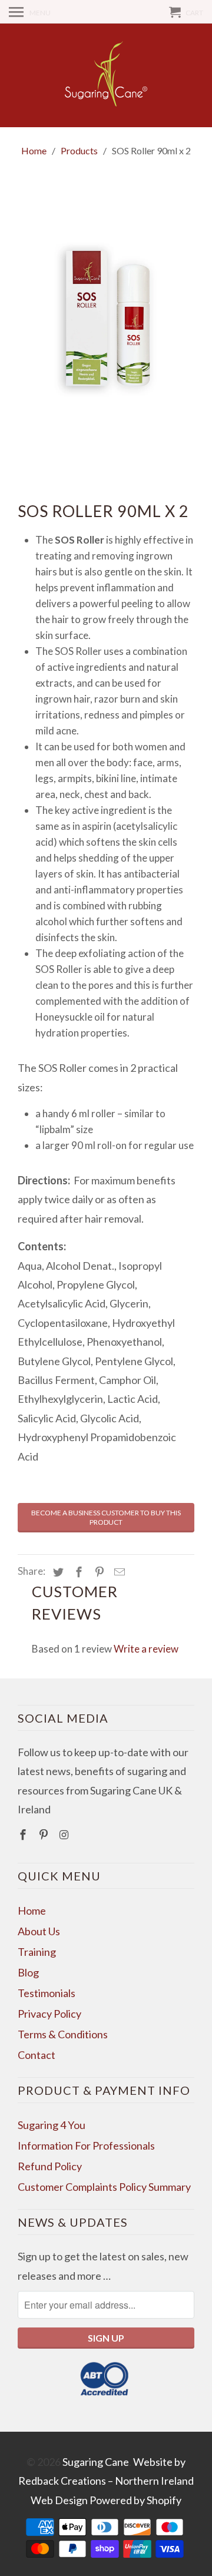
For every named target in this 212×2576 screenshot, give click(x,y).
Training (37, 1952)
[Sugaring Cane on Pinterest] (45, 1835)
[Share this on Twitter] (57, 1572)
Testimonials (47, 1993)
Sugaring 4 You (52, 2125)
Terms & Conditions (63, 2034)
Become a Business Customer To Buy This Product (106, 1517)
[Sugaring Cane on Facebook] (24, 1835)
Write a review (146, 1649)
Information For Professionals (86, 2145)
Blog (28, 1972)
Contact (37, 2055)
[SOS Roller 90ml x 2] (106, 319)
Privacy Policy (49, 2014)
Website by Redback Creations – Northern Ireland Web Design (106, 2481)
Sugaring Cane (96, 2462)
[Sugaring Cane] (106, 75)
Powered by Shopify (135, 2500)
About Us (39, 1931)
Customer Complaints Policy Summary (104, 2187)
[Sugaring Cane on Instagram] (65, 1835)
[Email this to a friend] (118, 1572)
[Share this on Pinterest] (98, 1572)
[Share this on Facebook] (77, 1572)
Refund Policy (50, 2166)
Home (32, 1911)
